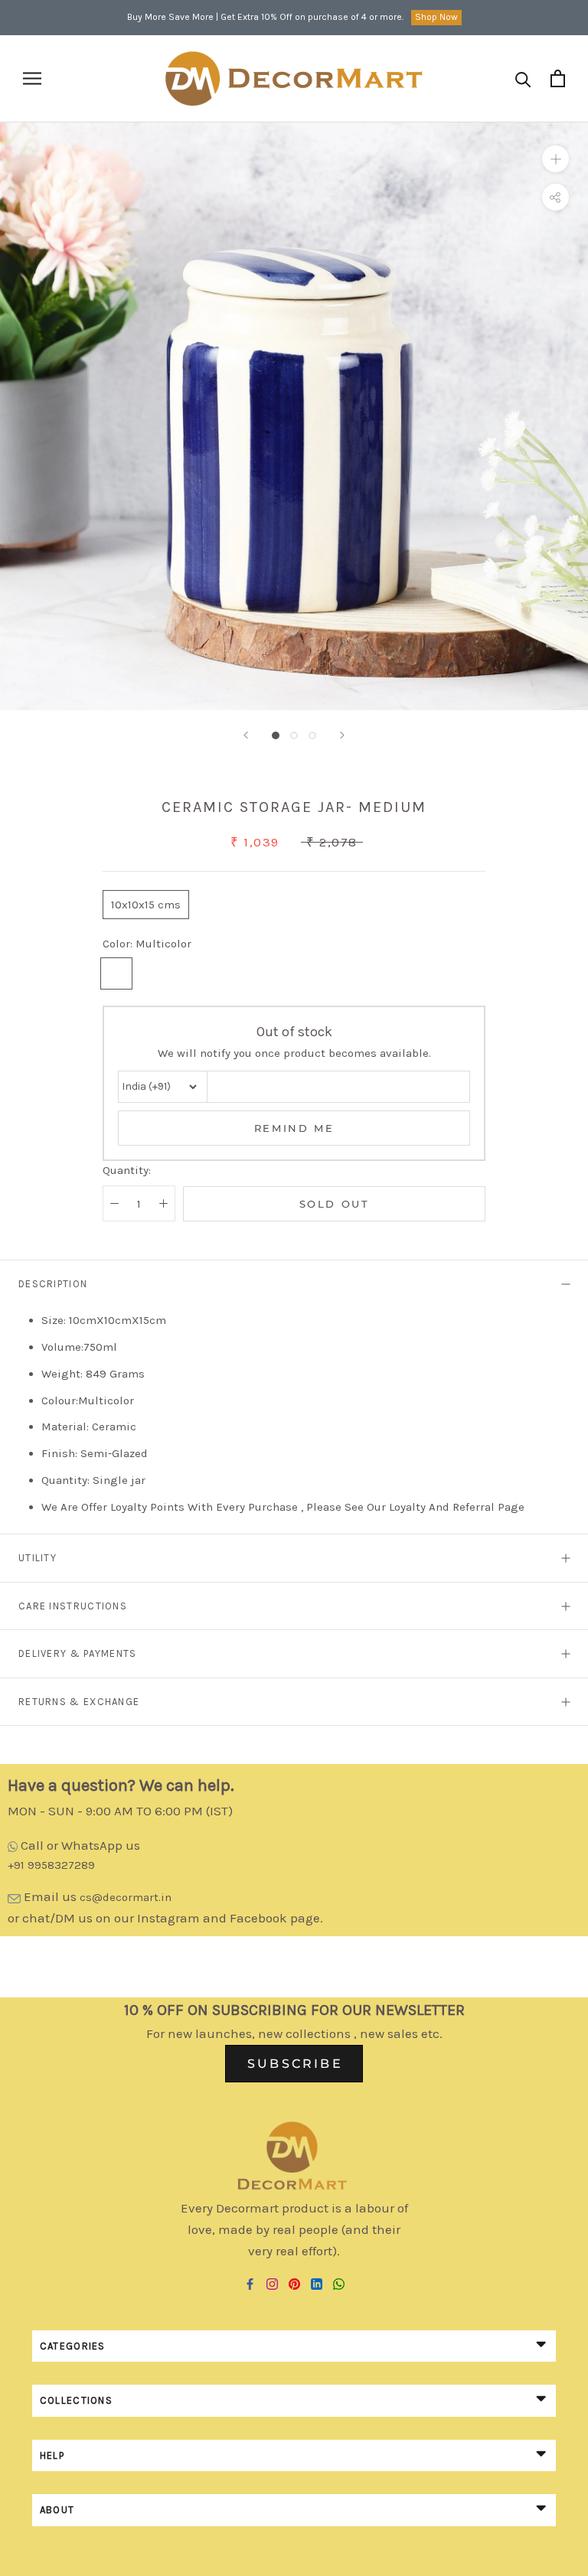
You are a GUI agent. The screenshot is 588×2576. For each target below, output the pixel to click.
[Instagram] (272, 2283)
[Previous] (246, 735)
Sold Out (335, 1204)
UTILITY (38, 1558)
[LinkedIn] (317, 2283)
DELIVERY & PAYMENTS (78, 1653)
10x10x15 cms (146, 905)
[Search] (523, 78)
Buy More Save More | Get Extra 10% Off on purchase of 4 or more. (265, 17)
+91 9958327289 (51, 1865)
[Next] (342, 735)
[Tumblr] (339, 2283)
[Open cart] (558, 78)
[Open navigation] (32, 78)
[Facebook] (250, 2283)
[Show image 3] (312, 735)
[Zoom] (555, 159)
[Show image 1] (276, 735)
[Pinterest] (294, 2283)
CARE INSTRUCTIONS (73, 1606)
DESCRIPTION (53, 1284)
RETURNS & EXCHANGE (79, 1702)
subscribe (295, 2064)
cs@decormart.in (126, 1897)
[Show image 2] (294, 735)
